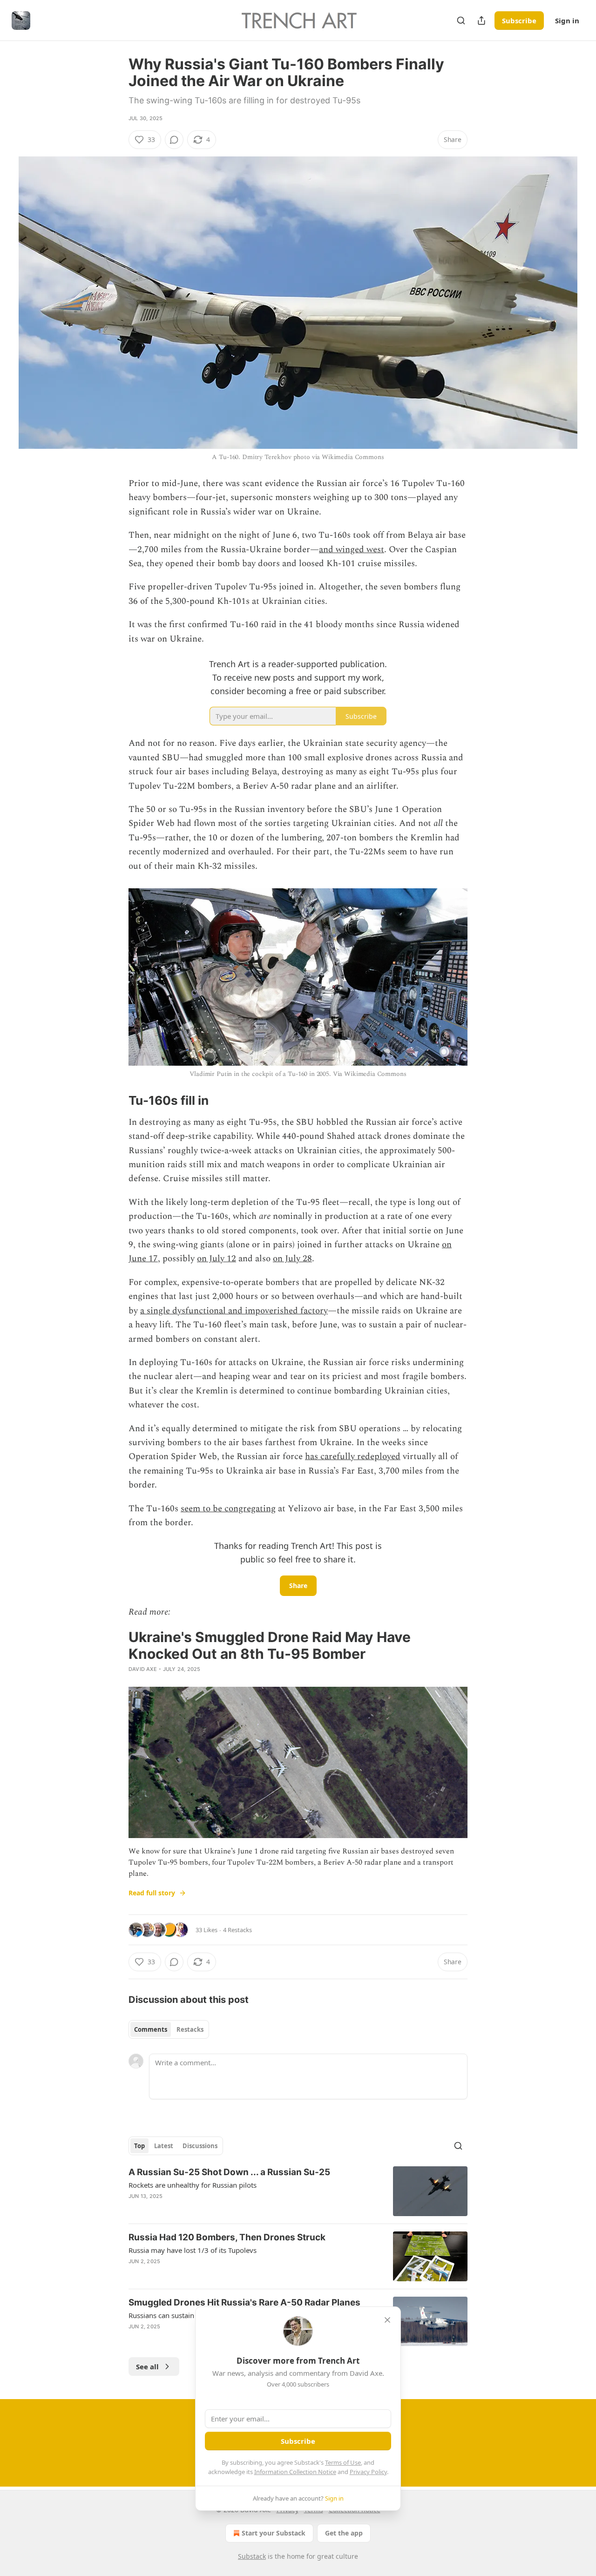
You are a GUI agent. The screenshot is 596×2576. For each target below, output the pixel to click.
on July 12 (217, 1259)
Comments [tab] (151, 2029)
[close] (387, 2320)
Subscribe (519, 20)
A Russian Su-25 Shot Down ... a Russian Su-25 (229, 2172)
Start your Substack (274, 2533)
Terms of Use (343, 2462)
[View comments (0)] (174, 140)
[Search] (461, 20)
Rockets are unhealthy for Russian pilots (193, 2185)
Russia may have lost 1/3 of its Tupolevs (193, 2250)
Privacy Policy (368, 2472)
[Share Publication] (481, 20)
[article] (298, 2191)
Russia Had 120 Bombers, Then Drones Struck (227, 2237)
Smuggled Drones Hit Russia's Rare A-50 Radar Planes (244, 2302)
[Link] (115, 1101)
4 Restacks (237, 1930)
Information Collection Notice (295, 2472)
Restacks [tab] (190, 2029)
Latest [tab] (164, 2146)
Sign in (567, 20)
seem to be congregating (228, 1509)
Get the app (344, 2533)
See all (147, 2366)
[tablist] (169, 2029)
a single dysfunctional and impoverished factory (234, 1311)
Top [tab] (139, 2146)
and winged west (352, 550)
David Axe (143, 1669)
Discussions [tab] (200, 2146)
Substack (252, 2556)
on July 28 (292, 1259)
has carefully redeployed (353, 1457)
